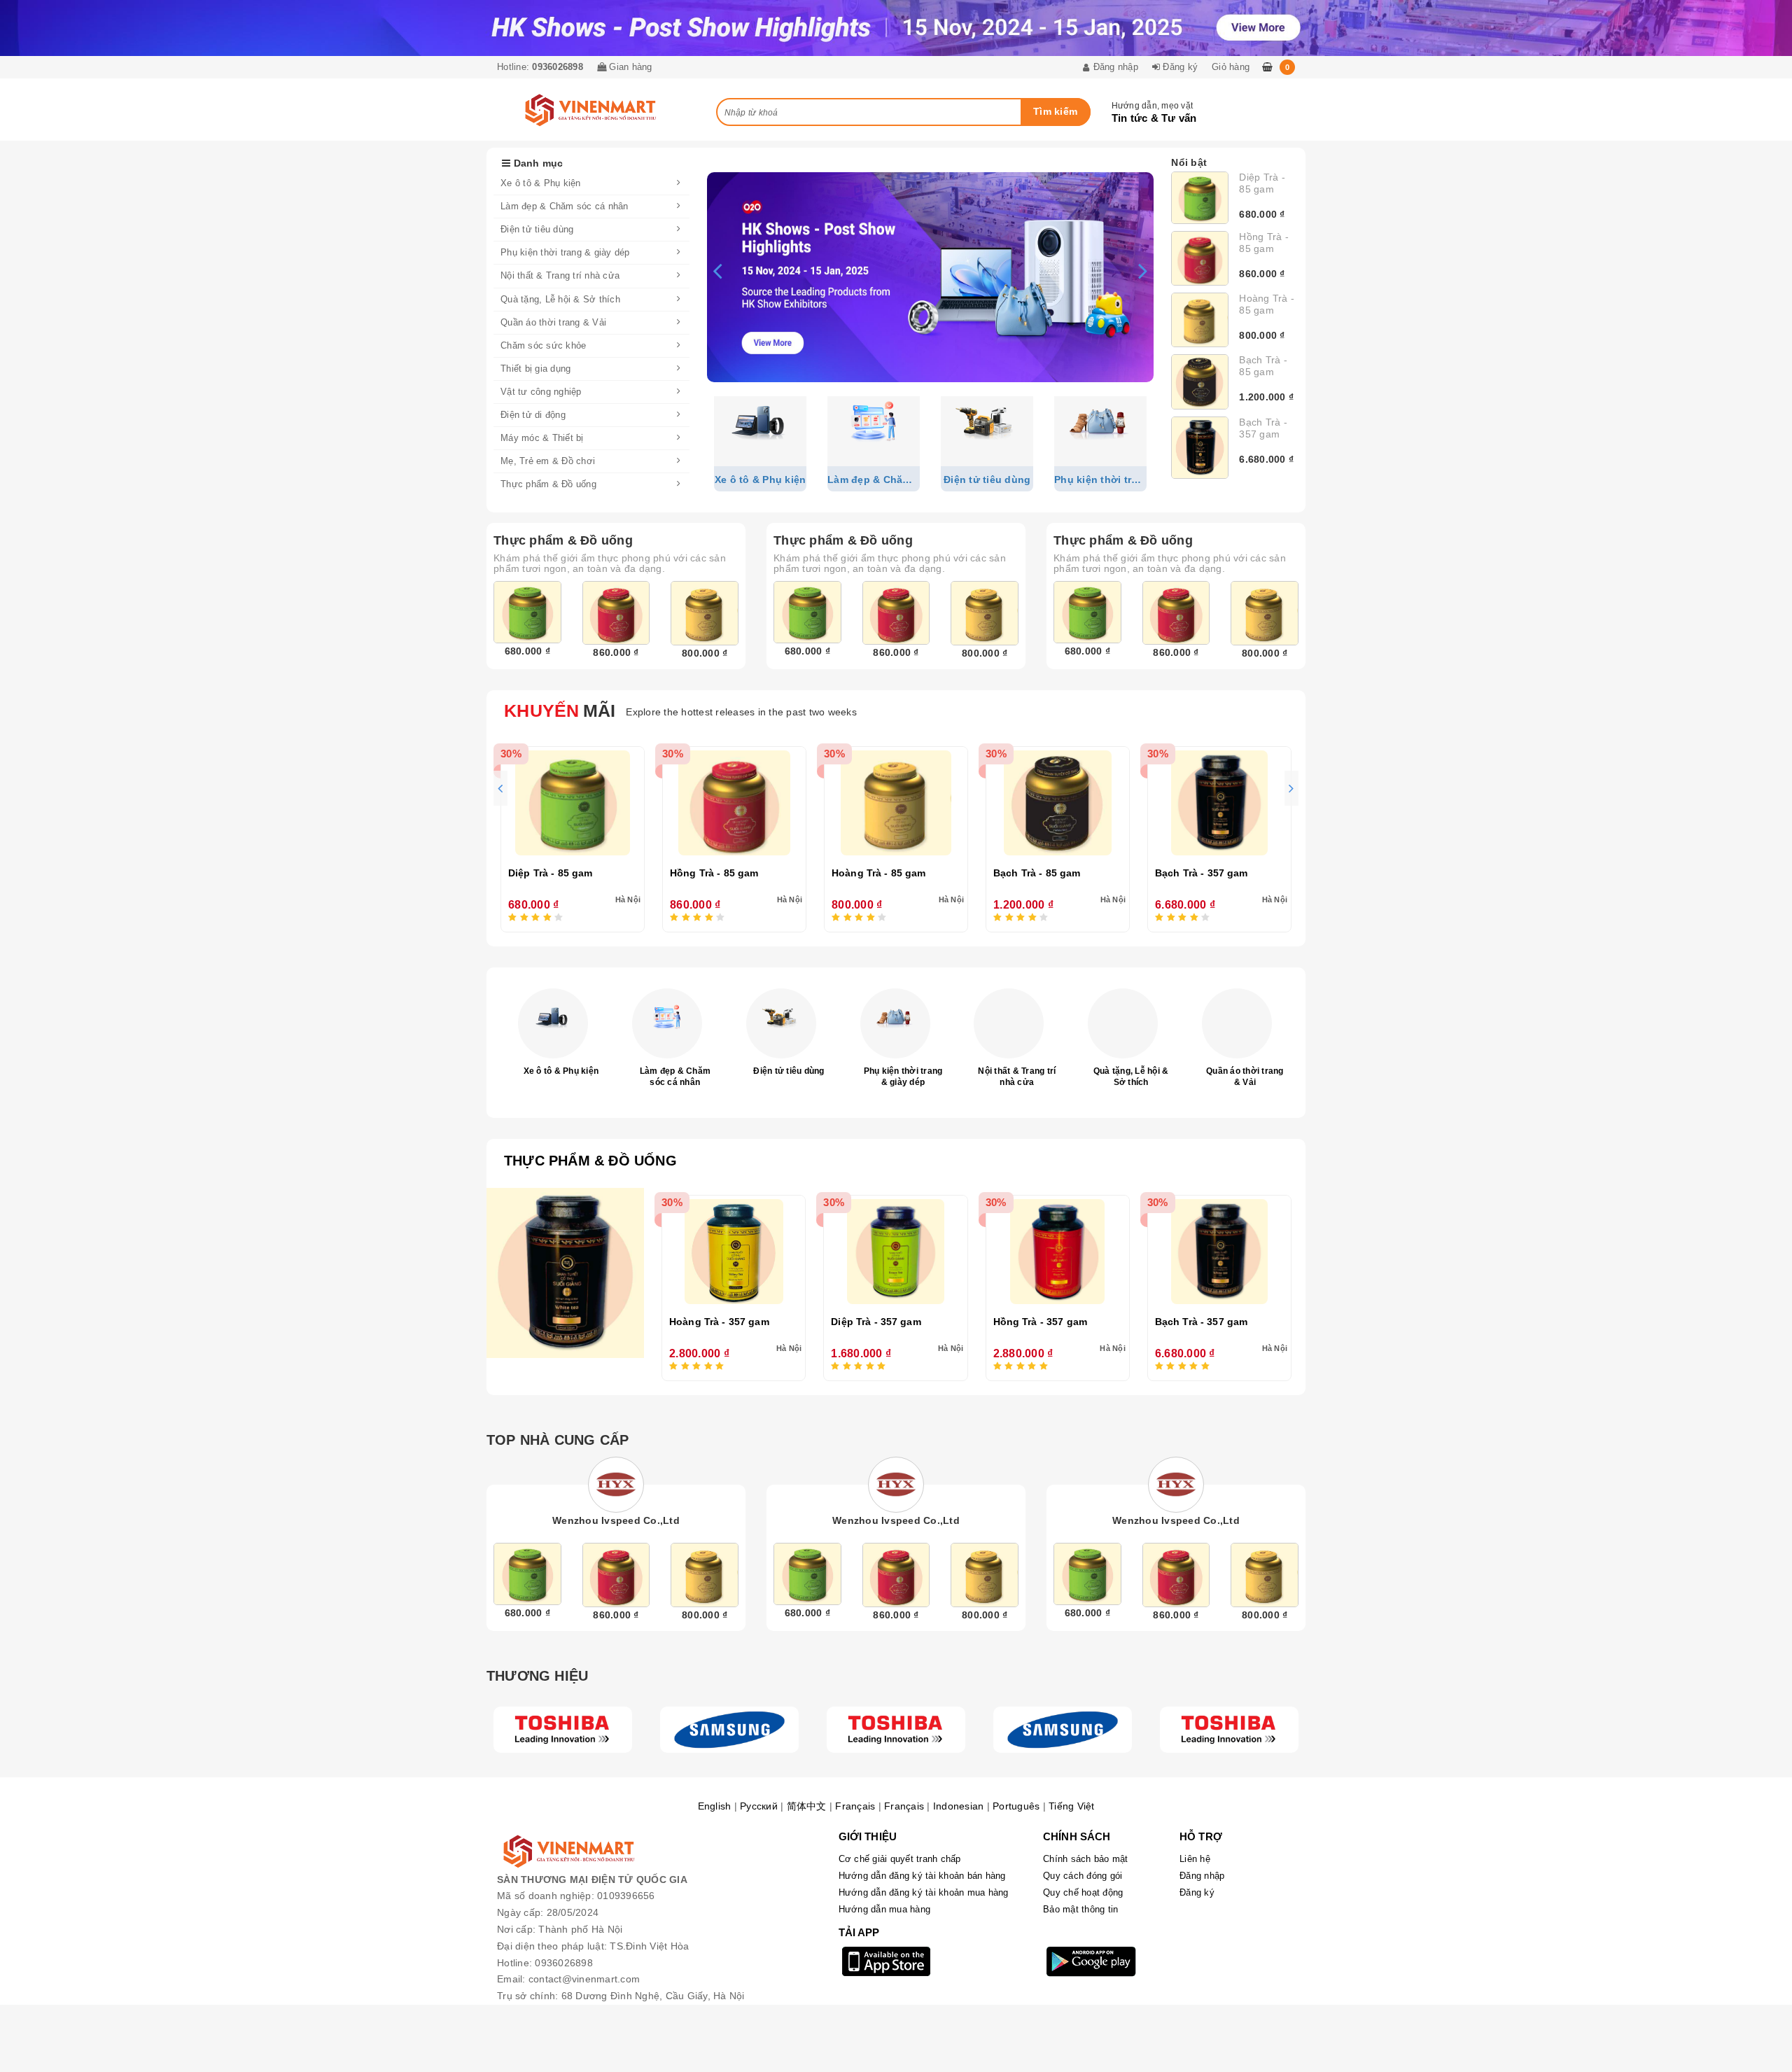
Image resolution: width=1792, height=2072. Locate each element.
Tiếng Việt (1072, 1806)
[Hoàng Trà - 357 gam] (734, 1252)
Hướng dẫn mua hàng (885, 1909)
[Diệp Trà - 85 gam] (1200, 198)
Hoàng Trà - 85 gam (1267, 304)
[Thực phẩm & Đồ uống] (565, 1273)
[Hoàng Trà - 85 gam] (1200, 320)
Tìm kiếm (1055, 111)
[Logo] (563, 1730)
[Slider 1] (930, 277)
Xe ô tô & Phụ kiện (561, 1071)
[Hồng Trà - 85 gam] (1200, 258)
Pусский (759, 1806)
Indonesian (959, 1806)
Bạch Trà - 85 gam (1263, 366)
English (715, 1806)
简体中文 (807, 1806)
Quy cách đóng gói (1083, 1876)
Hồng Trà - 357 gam (1041, 1322)
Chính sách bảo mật (1086, 1859)
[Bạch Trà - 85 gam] (1200, 382)
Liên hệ (1195, 1859)
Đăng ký (1197, 1892)
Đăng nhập (1202, 1876)
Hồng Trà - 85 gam (1264, 243)
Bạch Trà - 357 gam (1263, 428)
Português (1016, 1806)
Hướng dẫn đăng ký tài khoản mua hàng (924, 1892)
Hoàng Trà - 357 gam (719, 1322)
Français (855, 1806)
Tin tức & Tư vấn (1154, 118)
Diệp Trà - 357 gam (876, 1322)
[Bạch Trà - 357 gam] (1200, 448)
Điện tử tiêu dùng (789, 1071)
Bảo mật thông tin (1080, 1909)
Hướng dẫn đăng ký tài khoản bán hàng (922, 1876)
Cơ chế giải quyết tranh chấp (900, 1859)
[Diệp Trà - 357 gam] (895, 1252)
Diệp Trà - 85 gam (1262, 183)
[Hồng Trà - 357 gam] (1058, 1252)
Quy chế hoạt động (1083, 1892)
